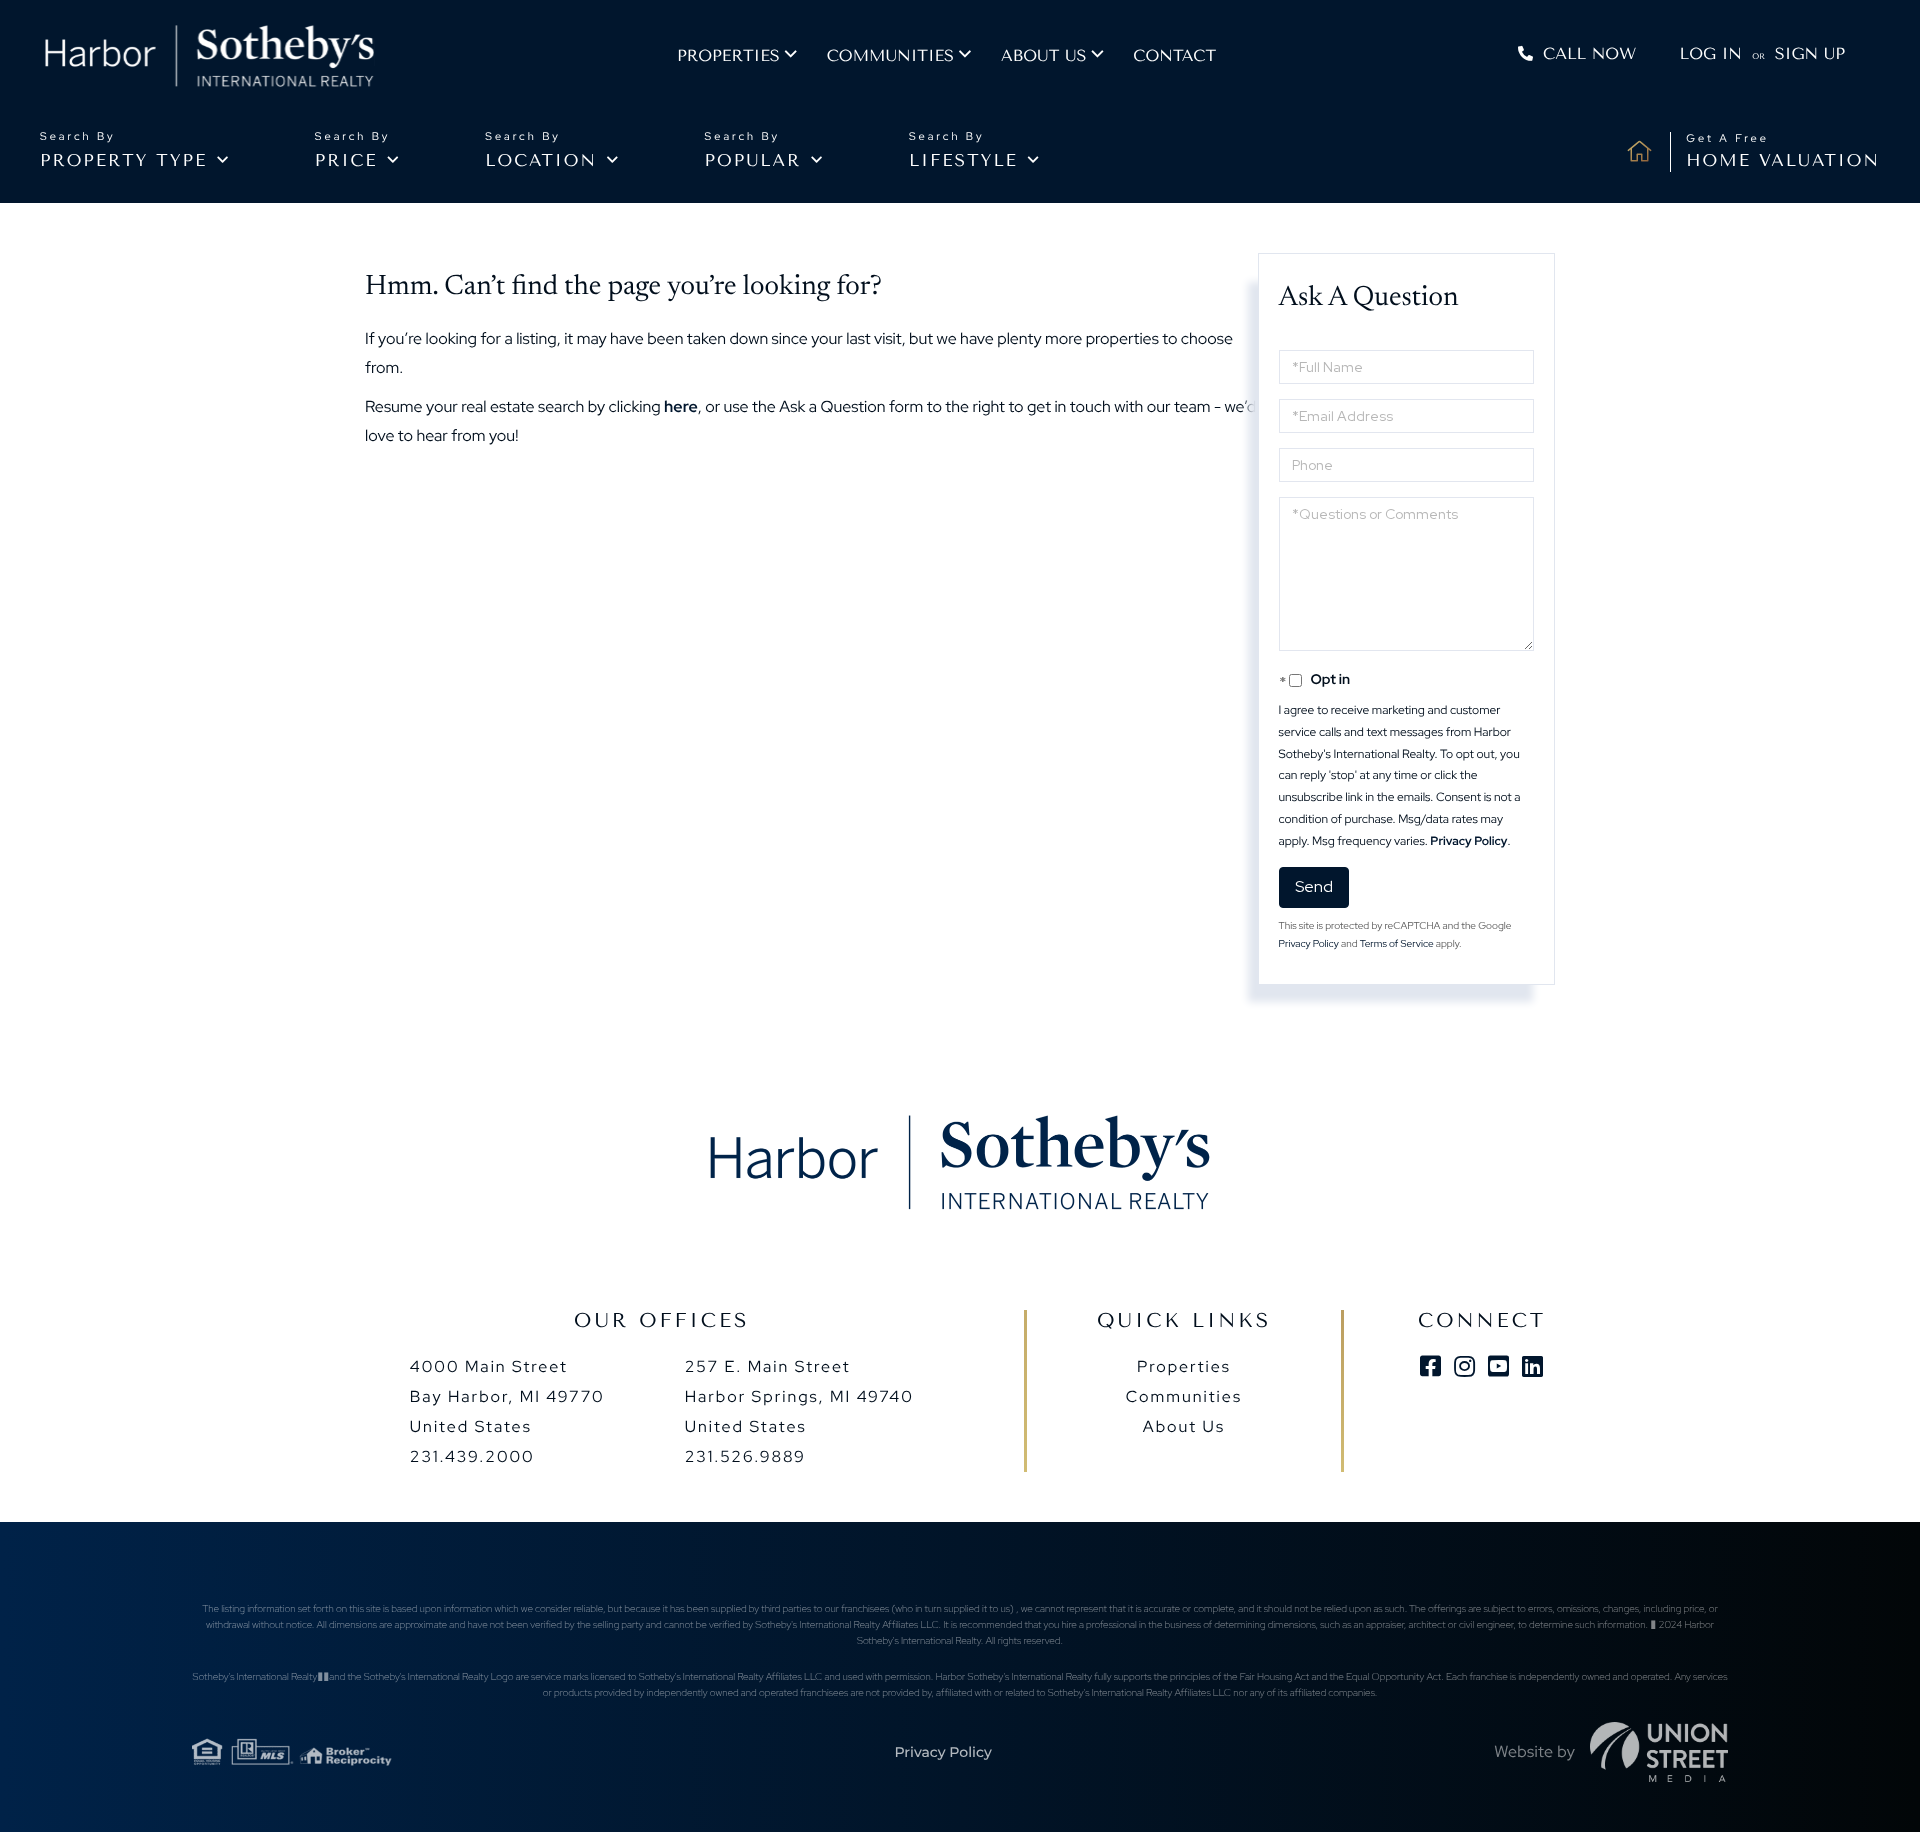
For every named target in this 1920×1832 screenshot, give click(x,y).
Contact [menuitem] (1174, 55)
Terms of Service (1397, 944)
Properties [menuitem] (728, 55)
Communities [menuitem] (890, 55)
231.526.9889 (745, 1456)
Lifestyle (963, 161)
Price (346, 161)
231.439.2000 (472, 1456)
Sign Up (1810, 53)
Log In (1711, 53)
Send (1314, 886)
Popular (753, 161)
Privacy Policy (1468, 841)
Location (541, 161)
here (681, 406)
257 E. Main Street (799, 1396)
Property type (123, 161)
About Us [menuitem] (1184, 1426)
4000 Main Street (507, 1396)
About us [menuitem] (1043, 55)
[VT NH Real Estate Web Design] (1659, 1752)
